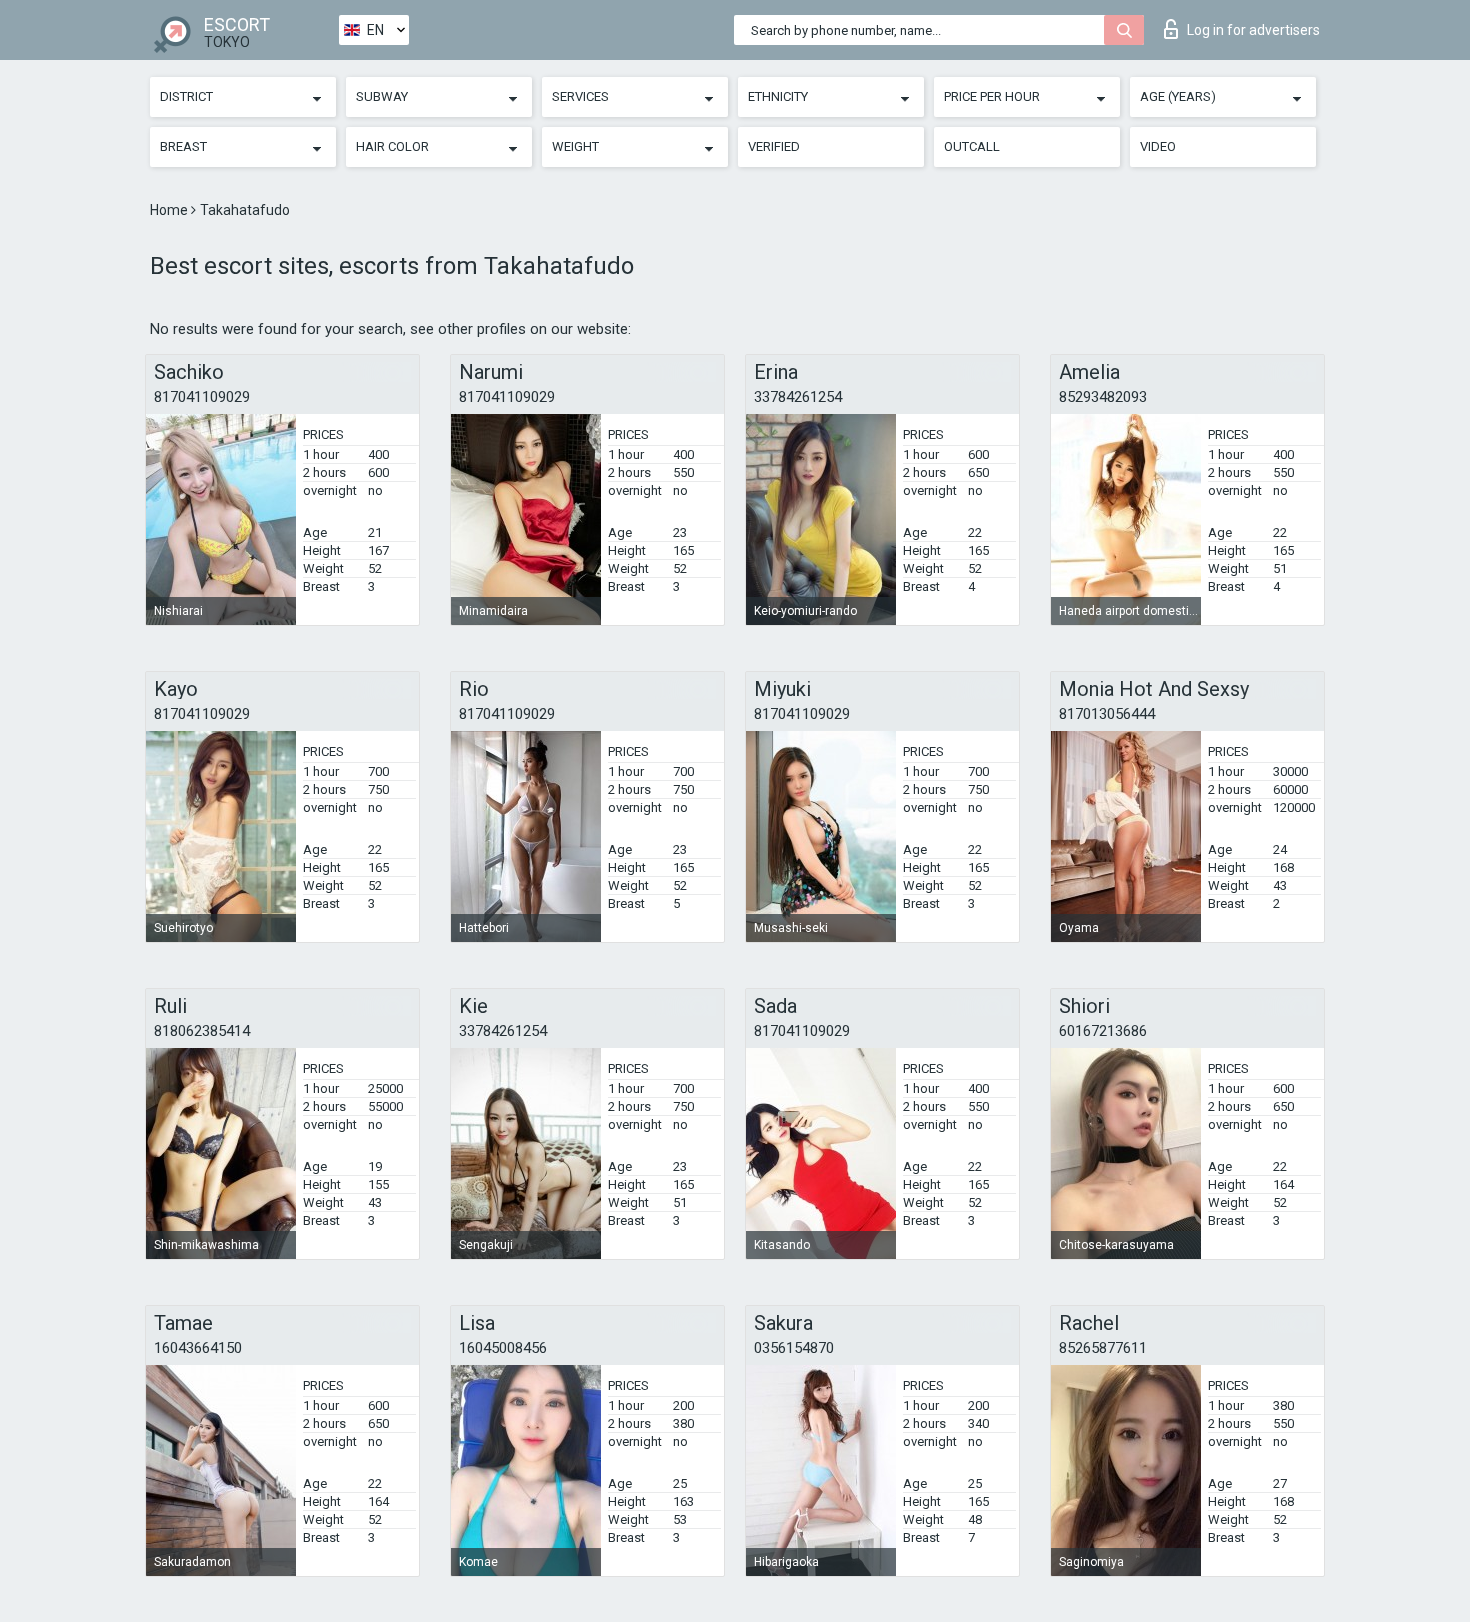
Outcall (972, 146)
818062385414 (202, 1031)
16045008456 (503, 1348)
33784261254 (798, 397)
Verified (774, 146)
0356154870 (794, 1348)
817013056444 (1107, 714)
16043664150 (198, 1348)
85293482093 (1103, 397)
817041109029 (202, 397)
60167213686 (1103, 1031)
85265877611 (1103, 1348)
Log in (1253, 30)
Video (1158, 146)
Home (170, 210)
